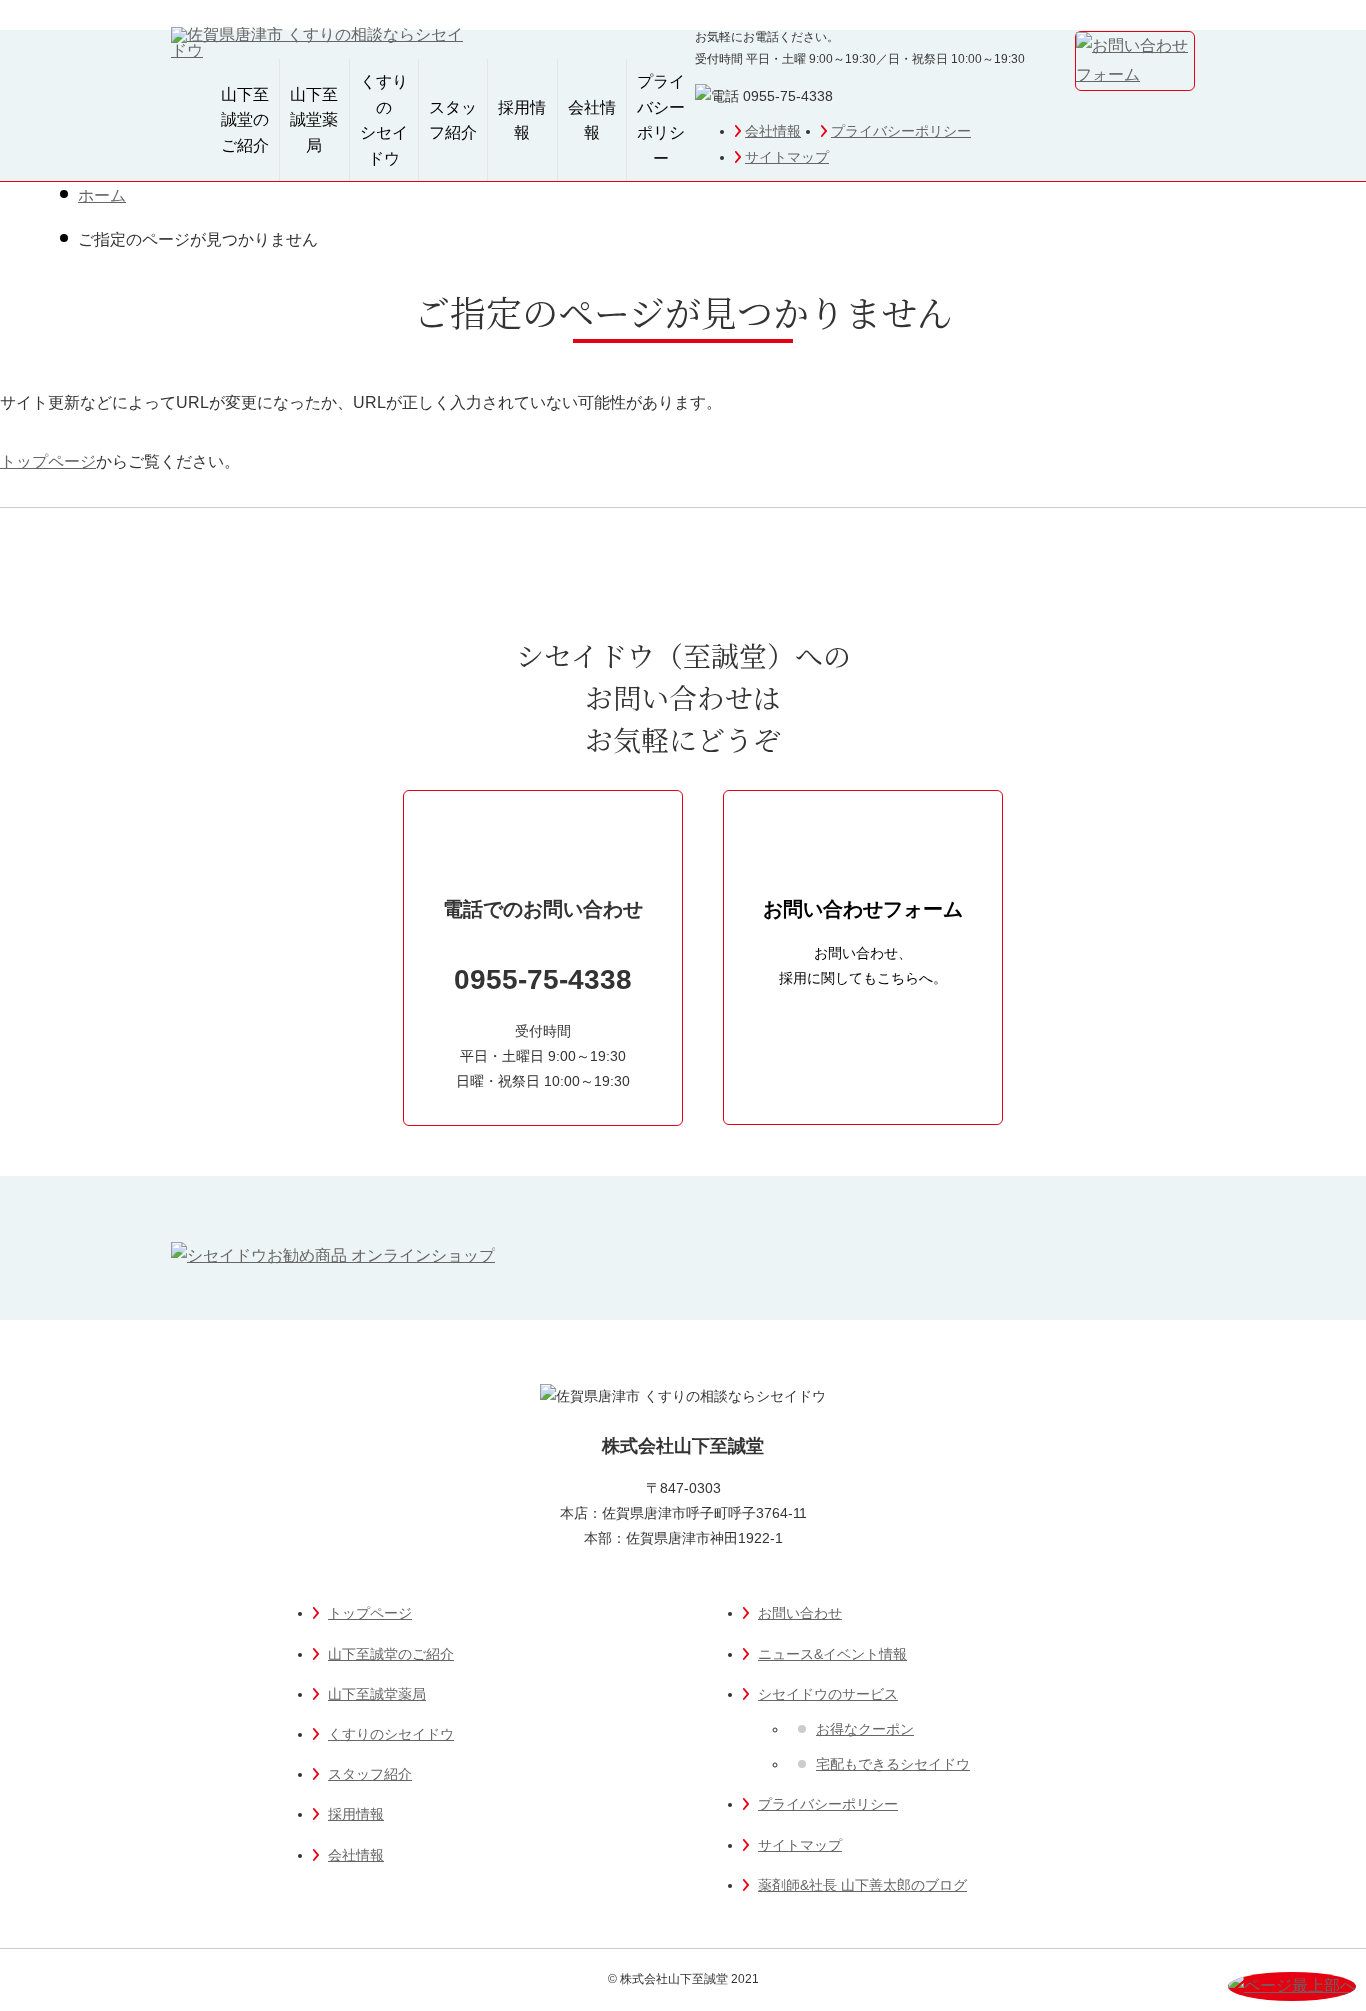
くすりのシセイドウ (384, 120)
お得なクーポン (865, 1729)
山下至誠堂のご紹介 (245, 120)
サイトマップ (787, 157)
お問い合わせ (800, 1613)
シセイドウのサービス (828, 1694)
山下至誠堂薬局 (314, 120)
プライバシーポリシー (901, 131)
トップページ (48, 461)
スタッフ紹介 (453, 120)
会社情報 (773, 131)
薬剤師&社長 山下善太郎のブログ (862, 1885)
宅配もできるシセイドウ (893, 1764)
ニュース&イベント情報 (832, 1654)
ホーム (102, 195)
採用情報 (522, 120)
